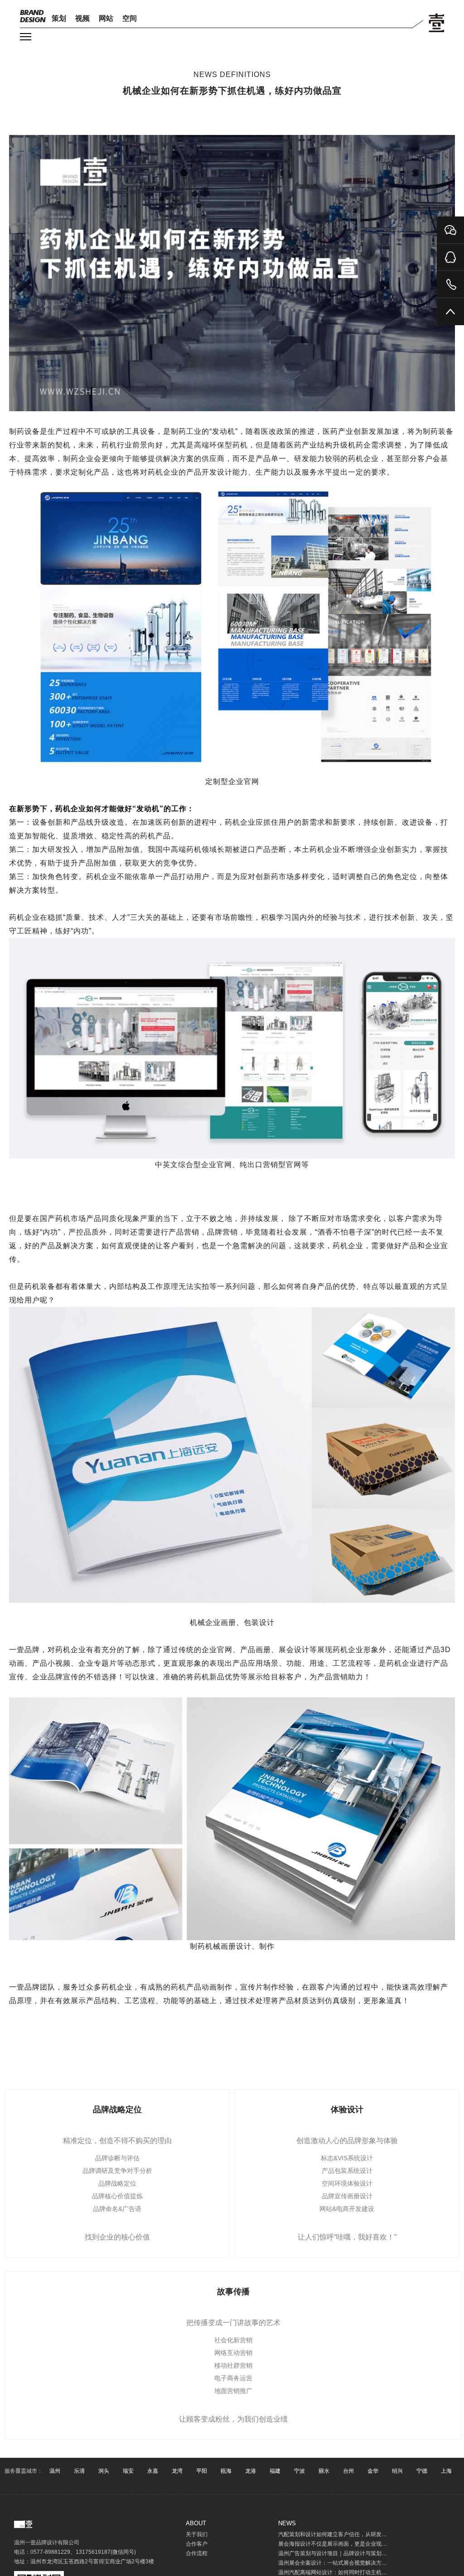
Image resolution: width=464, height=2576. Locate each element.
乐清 (79, 2471)
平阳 (202, 2471)
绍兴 (397, 2471)
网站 (106, 18)
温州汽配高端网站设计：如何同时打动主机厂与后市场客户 (349, 2572)
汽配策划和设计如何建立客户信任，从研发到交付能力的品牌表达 (357, 2534)
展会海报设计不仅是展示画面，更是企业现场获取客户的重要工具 (357, 2544)
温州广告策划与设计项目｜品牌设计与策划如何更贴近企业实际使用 (360, 2553)
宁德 (422, 2471)
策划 (59, 18)
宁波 (300, 2471)
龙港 (251, 2471)
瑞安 (128, 2471)
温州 (55, 2471)
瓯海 (226, 2471)
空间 (130, 18)
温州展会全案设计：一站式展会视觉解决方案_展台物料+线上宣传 (358, 2563)
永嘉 (153, 2471)
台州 (348, 2471)
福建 (275, 2471)
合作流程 (197, 2553)
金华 (373, 2471)
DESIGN (33, 16)
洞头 (104, 2471)
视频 (82, 18)
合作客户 (197, 2544)
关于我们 (197, 2534)
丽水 (324, 2471)
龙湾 (177, 2471)
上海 (446, 2471)
